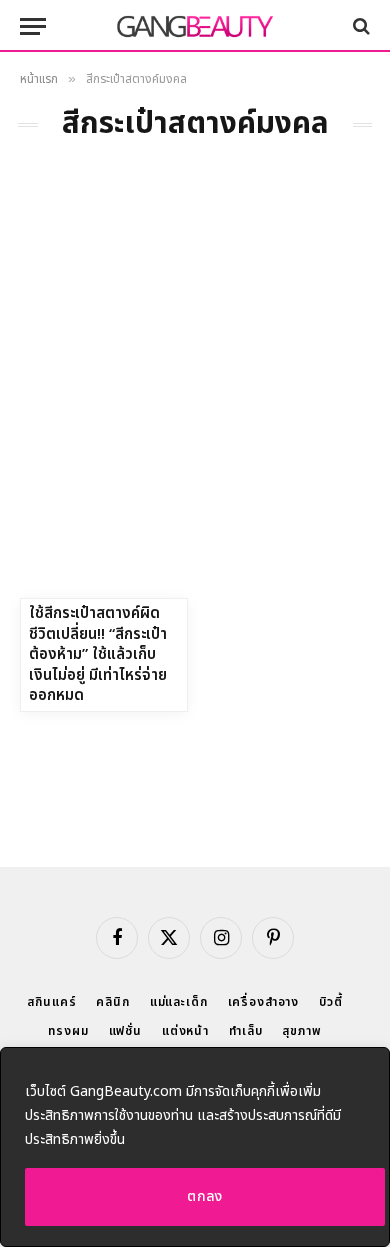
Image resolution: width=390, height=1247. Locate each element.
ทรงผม (68, 1031)
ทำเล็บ (245, 1031)
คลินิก (112, 1002)
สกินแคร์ (51, 1002)
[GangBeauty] (195, 26)
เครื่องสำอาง (264, 1002)
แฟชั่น (125, 1031)
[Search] (359, 26)
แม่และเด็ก (179, 1002)
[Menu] (33, 26)
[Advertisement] (195, 393)
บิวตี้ (331, 1002)
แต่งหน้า (185, 1031)
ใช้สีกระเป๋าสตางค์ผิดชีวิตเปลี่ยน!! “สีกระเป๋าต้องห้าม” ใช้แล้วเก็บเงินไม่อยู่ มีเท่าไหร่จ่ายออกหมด (98, 654)
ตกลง (205, 1196)
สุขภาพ (301, 1031)
